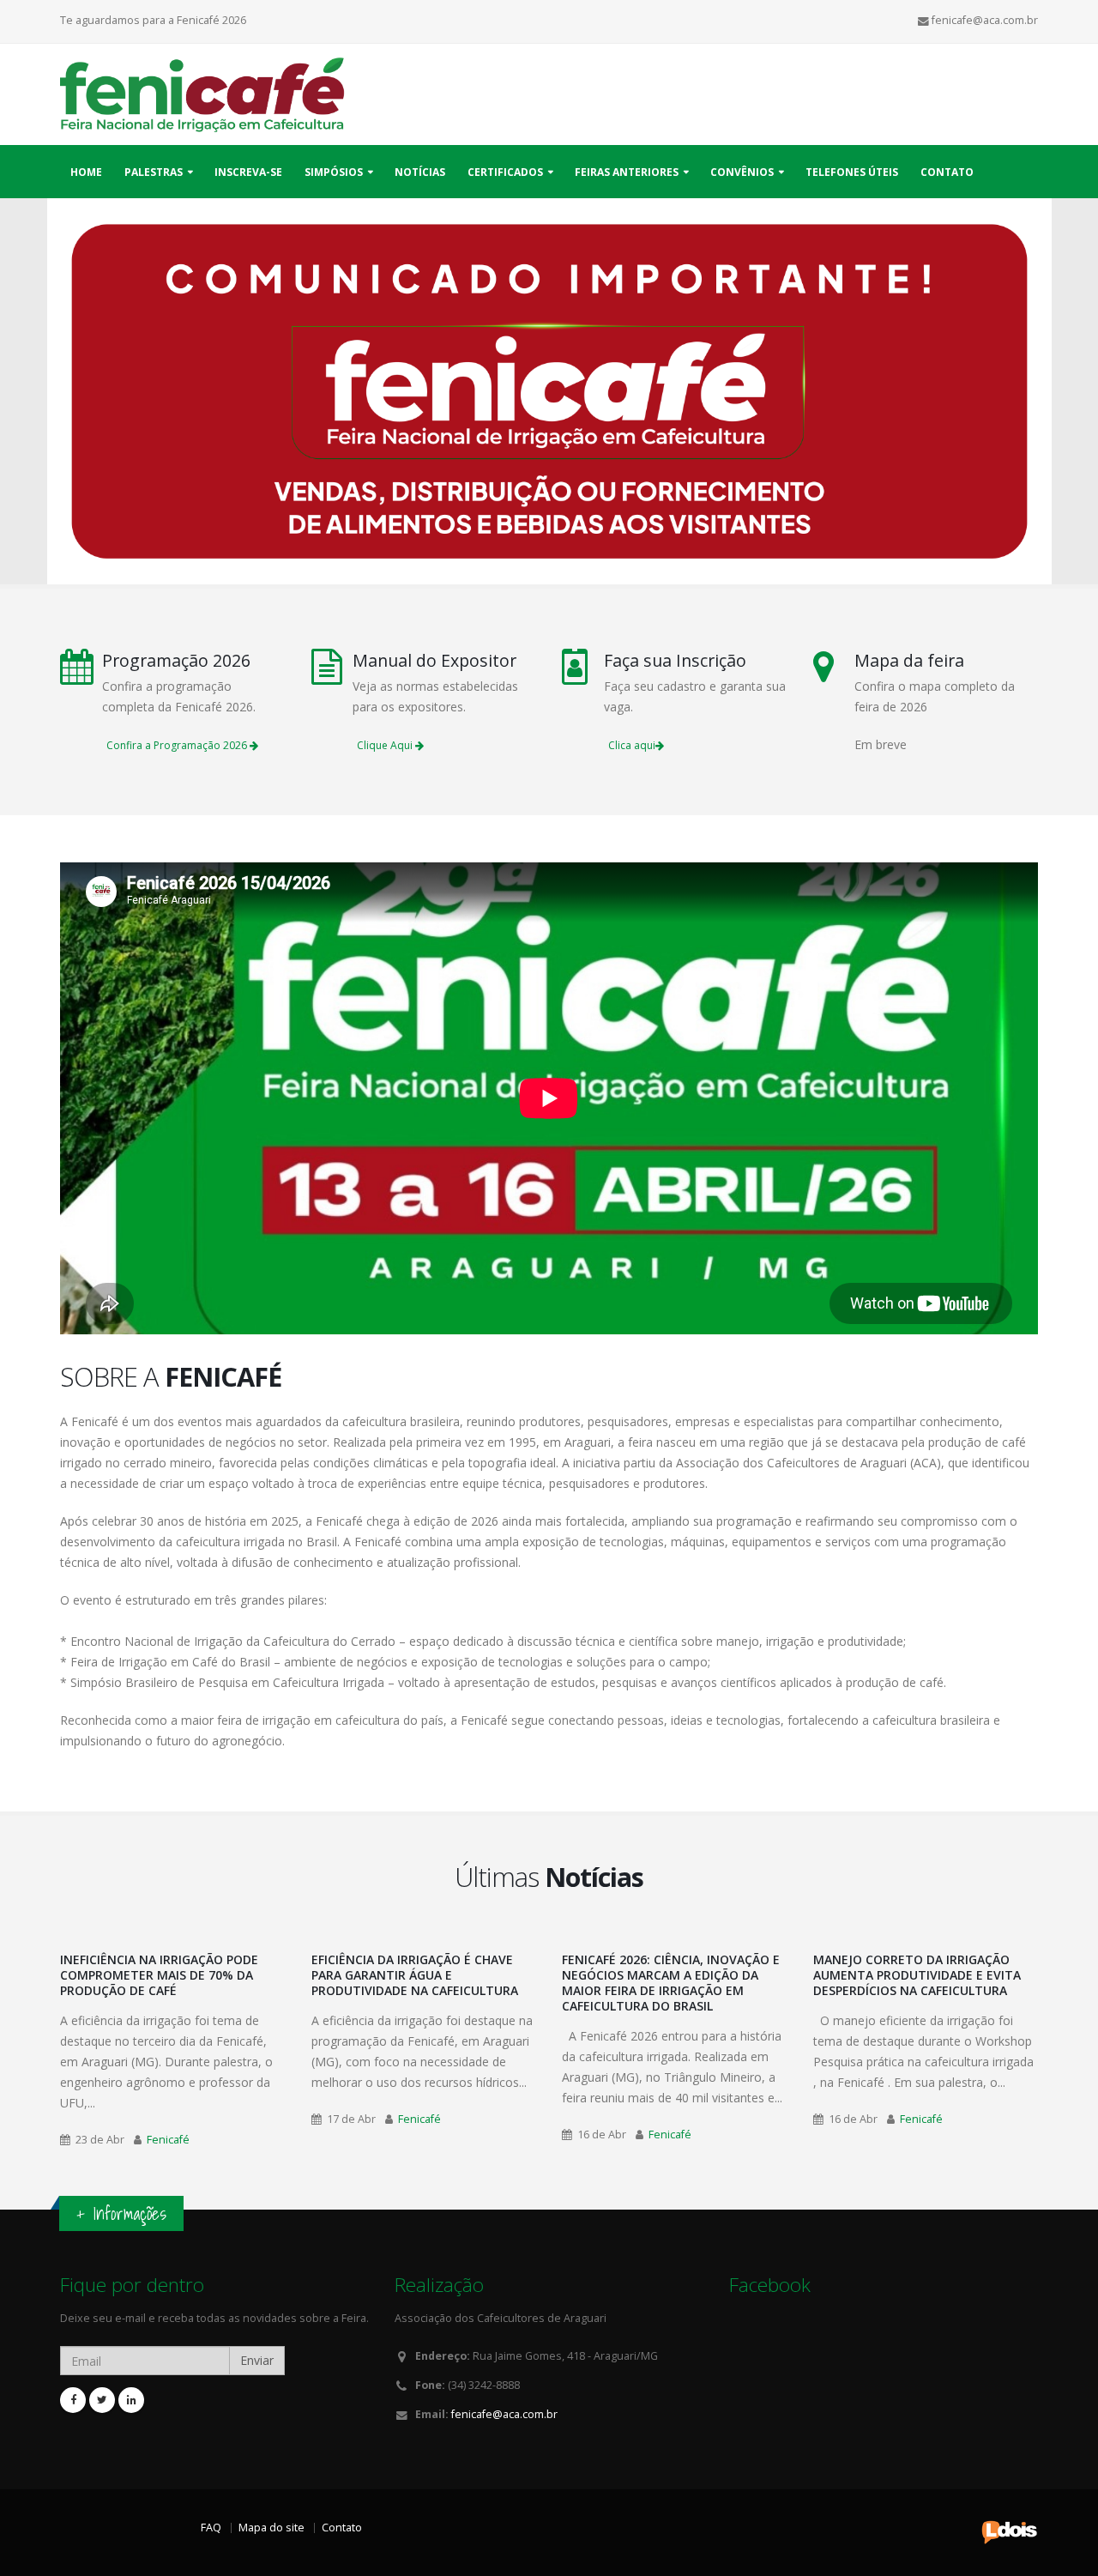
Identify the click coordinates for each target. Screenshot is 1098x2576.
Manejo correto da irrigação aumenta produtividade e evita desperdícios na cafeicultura (917, 1975)
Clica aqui (632, 745)
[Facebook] (73, 2400)
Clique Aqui (386, 745)
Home (86, 172)
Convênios (742, 172)
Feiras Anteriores (627, 172)
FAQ (211, 2528)
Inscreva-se (248, 172)
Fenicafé (168, 2140)
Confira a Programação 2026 (178, 745)
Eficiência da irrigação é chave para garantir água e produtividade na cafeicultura (415, 1975)
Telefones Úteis (852, 172)
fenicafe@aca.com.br (504, 2414)
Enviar (257, 2360)
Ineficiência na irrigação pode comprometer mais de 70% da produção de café (159, 1975)
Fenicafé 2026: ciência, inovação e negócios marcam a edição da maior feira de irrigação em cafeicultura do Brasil (671, 1983)
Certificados (505, 172)
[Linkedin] (131, 2400)
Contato (947, 172)
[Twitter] (102, 2400)
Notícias (420, 172)
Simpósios (334, 172)
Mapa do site (271, 2528)
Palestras (154, 172)
